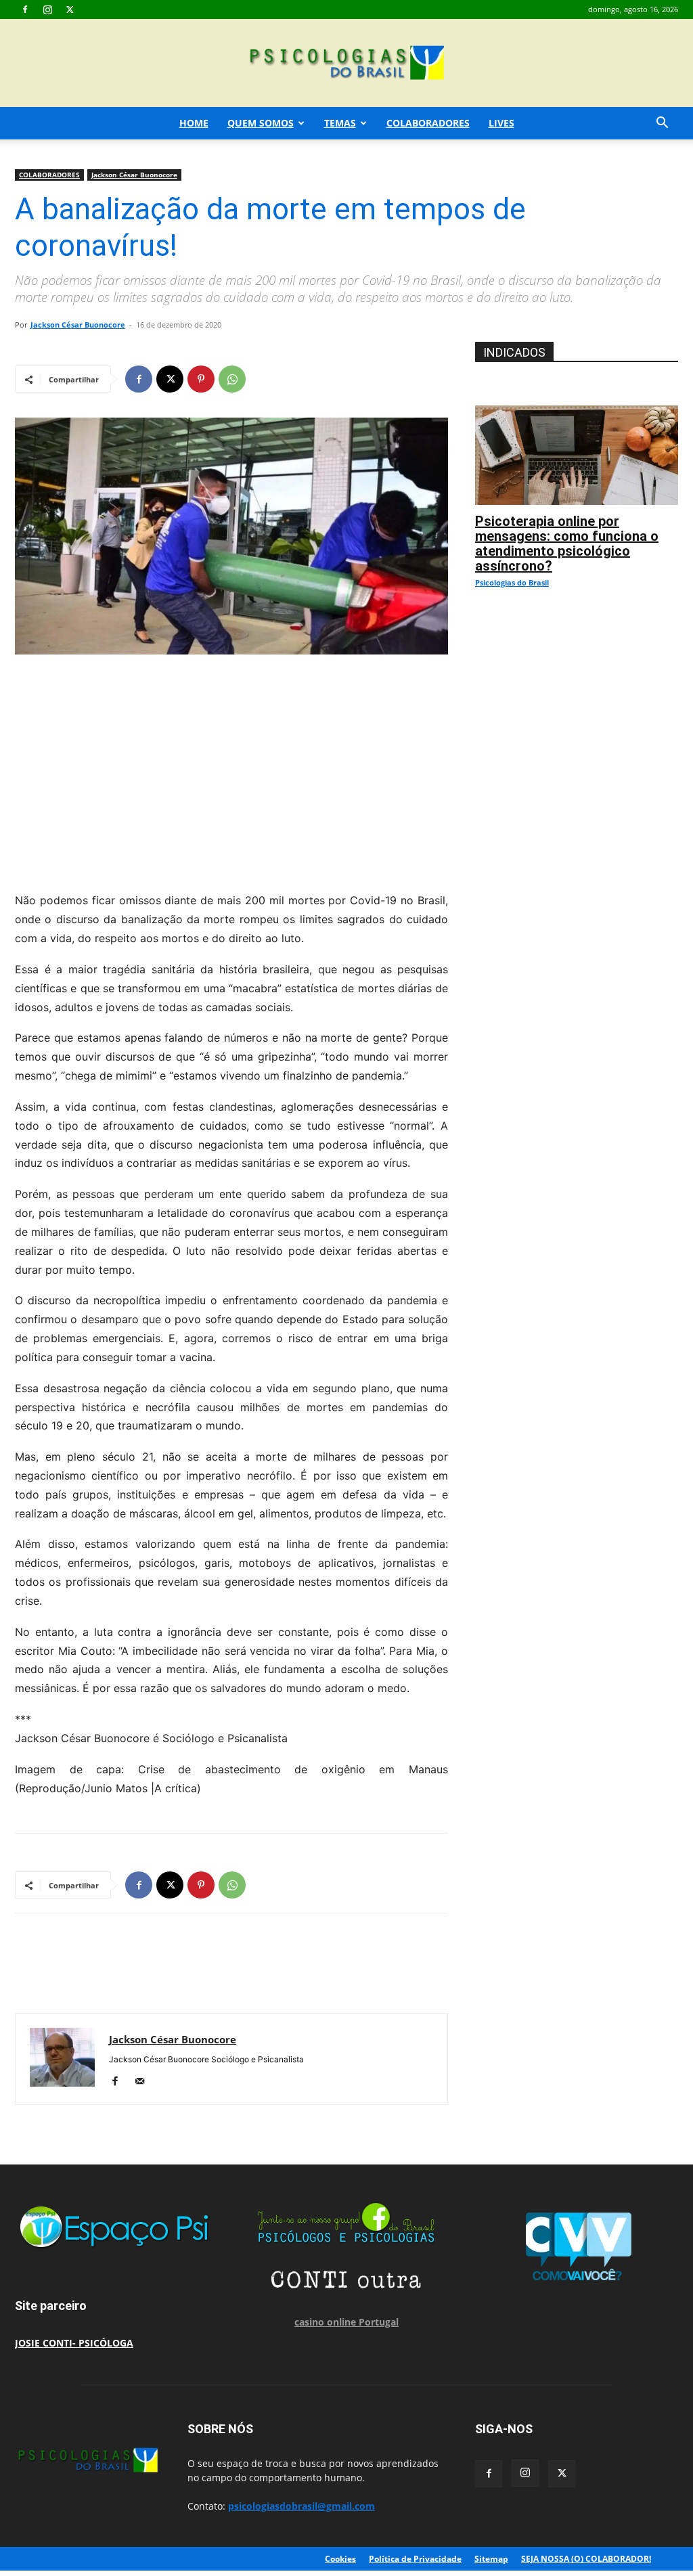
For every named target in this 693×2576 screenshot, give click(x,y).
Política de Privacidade (415, 2559)
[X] (70, 9)
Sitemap (491, 2559)
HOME (194, 123)
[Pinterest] (201, 379)
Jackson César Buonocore (134, 175)
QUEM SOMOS (261, 123)
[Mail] (144, 2082)
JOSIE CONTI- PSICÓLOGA (74, 2343)
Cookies (340, 2559)
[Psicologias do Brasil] (346, 64)
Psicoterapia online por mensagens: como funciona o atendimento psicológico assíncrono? (567, 543)
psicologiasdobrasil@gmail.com (301, 2506)
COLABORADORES (428, 123)
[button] (662, 124)
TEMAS (340, 123)
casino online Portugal (346, 2322)
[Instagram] (47, 9)
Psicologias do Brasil (512, 582)
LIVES (501, 123)
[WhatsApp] (232, 379)
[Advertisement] (231, 770)
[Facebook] (25, 9)
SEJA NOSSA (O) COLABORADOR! (586, 2559)
